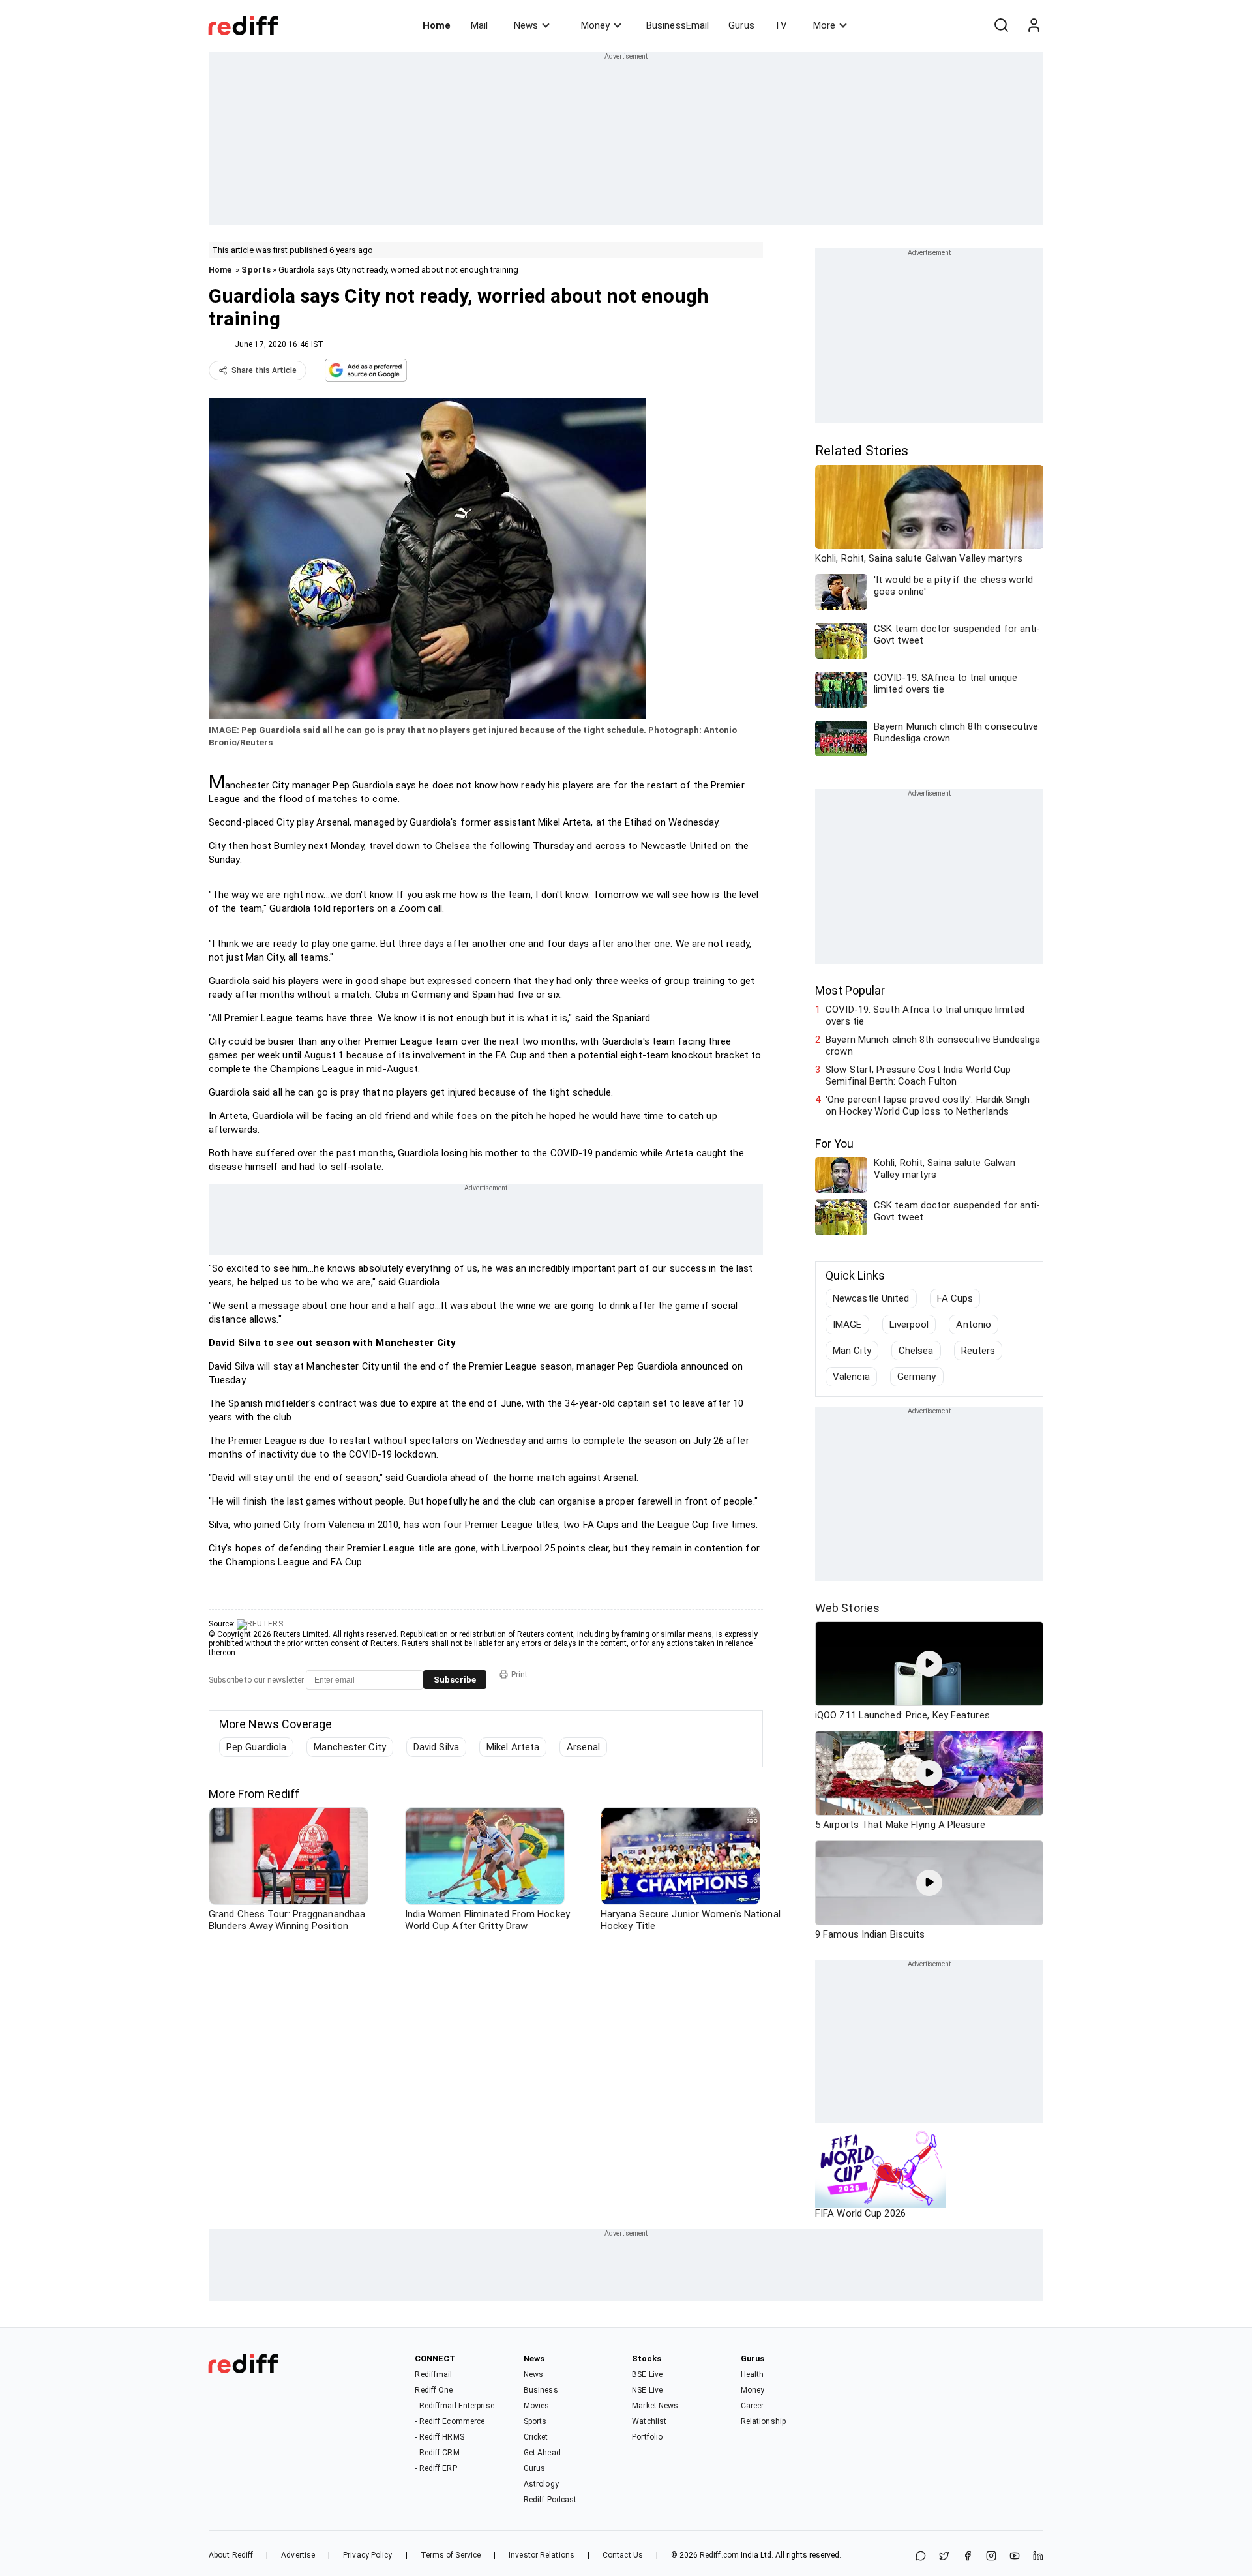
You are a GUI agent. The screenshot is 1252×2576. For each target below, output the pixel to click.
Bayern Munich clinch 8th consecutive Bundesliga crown (933, 1045)
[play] (929, 1664)
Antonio (974, 1325)
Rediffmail (433, 2374)
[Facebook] (968, 2557)
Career (753, 2406)
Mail (479, 25)
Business (541, 2390)
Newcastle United (871, 1298)
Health (753, 2374)
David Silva (436, 1747)
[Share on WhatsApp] (921, 2557)
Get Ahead (542, 2453)
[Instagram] (991, 2557)
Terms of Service (451, 2555)
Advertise (298, 2555)
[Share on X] (944, 2557)
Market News (655, 2406)
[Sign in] (1034, 25)
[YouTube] (1015, 2557)
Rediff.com (719, 2555)
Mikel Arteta (513, 1747)
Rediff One (434, 2390)
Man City (852, 1351)
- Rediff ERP (436, 2468)
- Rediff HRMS (439, 2437)
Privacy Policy (367, 2555)
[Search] (1001, 25)
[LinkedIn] (1038, 2557)
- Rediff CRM (437, 2453)
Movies (537, 2406)
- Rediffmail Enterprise (454, 2406)
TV (781, 25)
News (526, 25)
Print (519, 1675)
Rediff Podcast (550, 2500)
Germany (917, 1377)
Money (595, 25)
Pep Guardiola (256, 1747)
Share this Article (264, 370)
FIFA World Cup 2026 (860, 2213)
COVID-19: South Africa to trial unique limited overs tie (925, 1015)
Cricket (536, 2437)
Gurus (741, 25)
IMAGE (847, 1325)
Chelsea (916, 1351)
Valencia (851, 1377)
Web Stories (847, 1608)
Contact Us (623, 2555)
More (824, 25)
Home (437, 25)
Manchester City (350, 1747)
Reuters (978, 1351)
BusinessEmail (678, 25)
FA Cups (955, 1298)
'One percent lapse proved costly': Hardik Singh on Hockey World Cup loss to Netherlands (928, 1105)
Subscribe (455, 1680)
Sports (256, 270)
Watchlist (649, 2421)
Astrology (541, 2484)
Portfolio (647, 2437)
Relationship (763, 2421)
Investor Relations (542, 2555)
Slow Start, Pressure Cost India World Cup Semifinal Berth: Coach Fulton (918, 1075)
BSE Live (647, 2374)
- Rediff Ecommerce (450, 2421)
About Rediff (231, 2555)
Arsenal (583, 1747)
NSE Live (647, 2390)
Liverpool (909, 1325)
